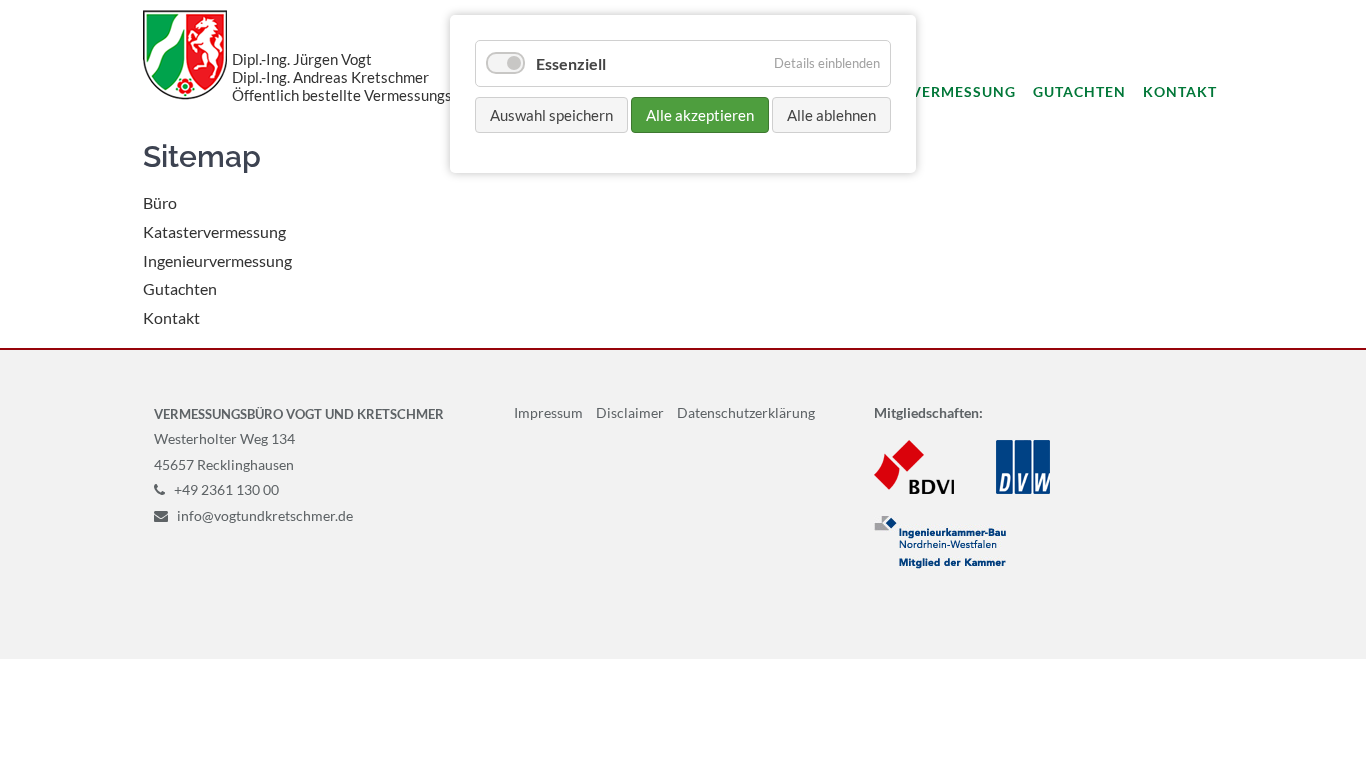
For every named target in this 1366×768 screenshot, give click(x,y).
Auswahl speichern (551, 115)
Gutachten (180, 288)
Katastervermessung (214, 231)
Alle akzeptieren (700, 115)
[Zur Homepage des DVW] (1023, 488)
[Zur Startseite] (185, 54)
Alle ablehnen (831, 115)
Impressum (548, 412)
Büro (160, 202)
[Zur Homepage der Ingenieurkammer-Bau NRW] (940, 563)
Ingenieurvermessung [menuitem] (921, 91)
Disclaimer (630, 412)
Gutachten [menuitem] (1079, 91)
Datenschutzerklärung (746, 412)
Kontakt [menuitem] (1180, 91)
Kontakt (171, 317)
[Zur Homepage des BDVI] (914, 488)
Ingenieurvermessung (217, 260)
